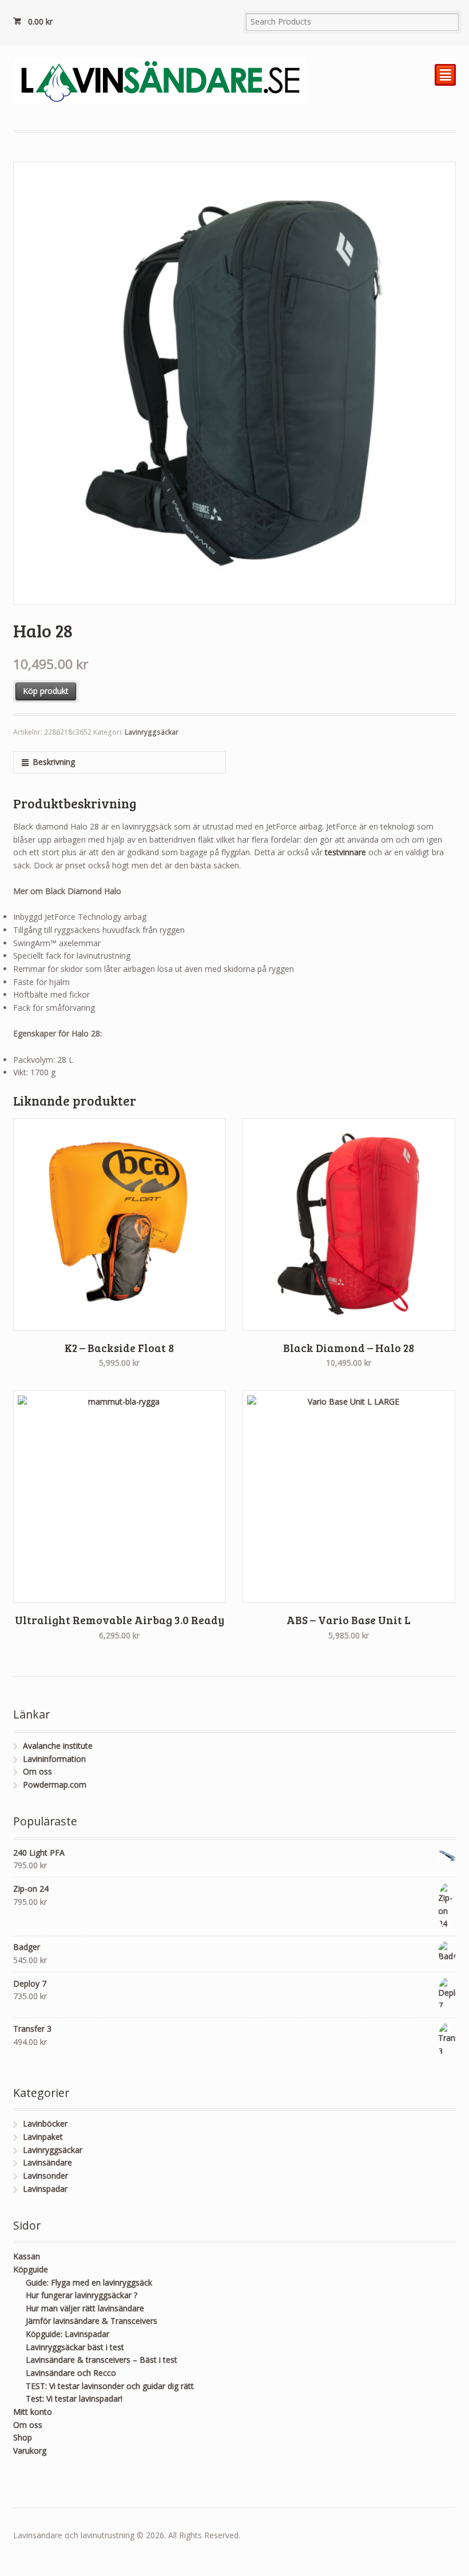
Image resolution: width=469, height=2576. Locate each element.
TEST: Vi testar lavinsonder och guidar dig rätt (110, 2386)
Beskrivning (54, 762)
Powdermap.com (55, 1785)
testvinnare (347, 852)
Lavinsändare (47, 2162)
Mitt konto (33, 2412)
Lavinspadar (45, 2189)
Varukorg (30, 2451)
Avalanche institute (58, 1746)
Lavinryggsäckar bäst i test (75, 2347)
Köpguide (31, 2269)
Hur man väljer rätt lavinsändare (85, 2308)
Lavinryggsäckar (152, 732)
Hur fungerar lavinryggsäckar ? (82, 2295)
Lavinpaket (43, 2137)
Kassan (27, 2256)
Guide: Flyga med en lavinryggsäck (89, 2282)
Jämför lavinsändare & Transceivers (92, 2321)
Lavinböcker (45, 2124)
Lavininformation (54, 1759)
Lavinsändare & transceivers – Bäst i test (102, 2360)
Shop (23, 2437)
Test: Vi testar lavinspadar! (74, 2398)
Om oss (37, 1771)
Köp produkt (46, 691)
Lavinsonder (45, 2176)
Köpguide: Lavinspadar (67, 2334)
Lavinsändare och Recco (71, 2373)
